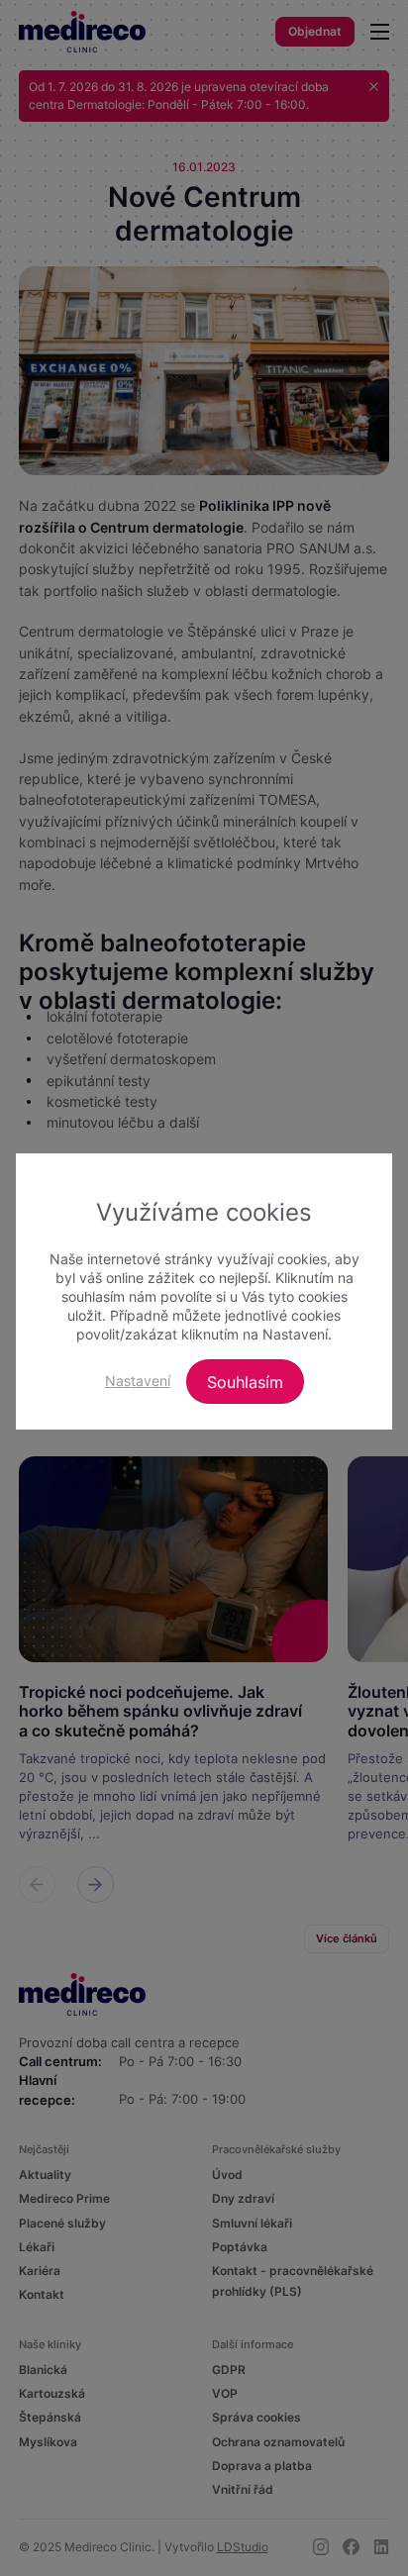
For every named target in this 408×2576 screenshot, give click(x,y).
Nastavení (138, 1381)
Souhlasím (245, 1382)
